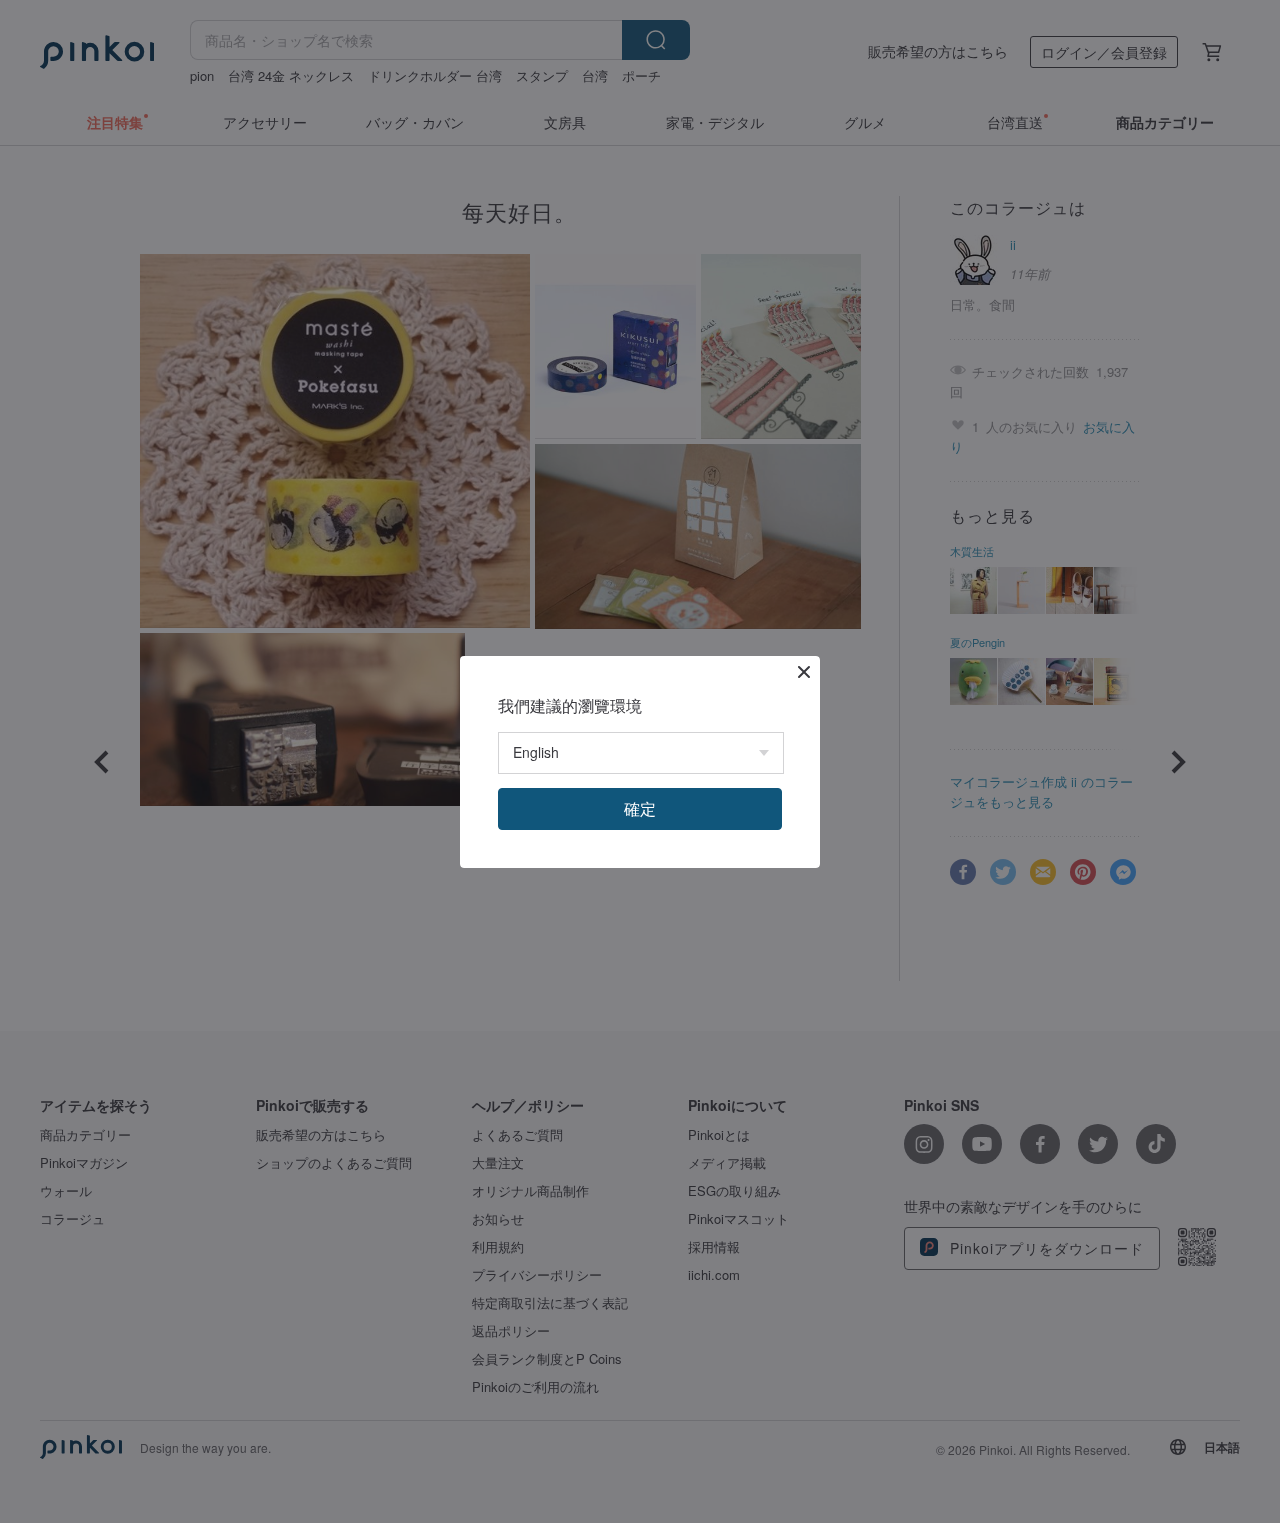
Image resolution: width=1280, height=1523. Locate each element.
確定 (640, 808)
